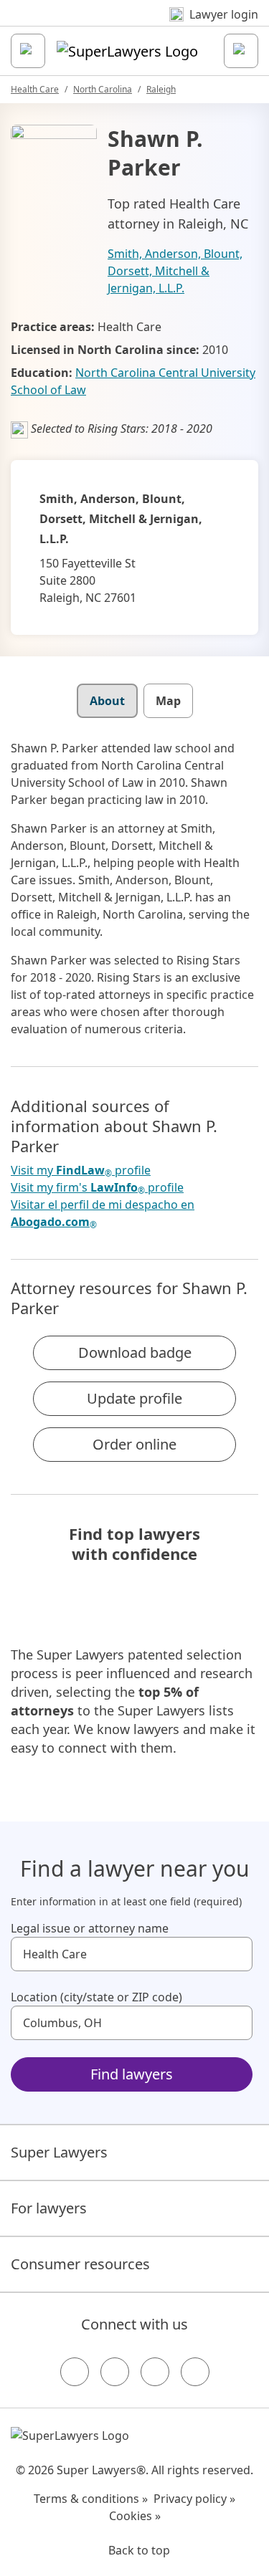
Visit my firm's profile (97, 1188)
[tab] (107, 701)
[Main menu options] (28, 51)
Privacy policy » (194, 2499)
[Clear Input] (235, 1954)
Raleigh (161, 89)
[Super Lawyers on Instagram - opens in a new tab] (115, 2372)
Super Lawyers (59, 2152)
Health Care (35, 89)
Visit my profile (81, 1170)
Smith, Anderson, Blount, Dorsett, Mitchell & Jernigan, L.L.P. (175, 271)
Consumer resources (80, 2264)
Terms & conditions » (91, 2499)
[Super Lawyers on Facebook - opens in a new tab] (75, 2372)
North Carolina (103, 89)
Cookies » (135, 2516)
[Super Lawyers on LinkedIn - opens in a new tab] (195, 2372)
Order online (134, 1444)
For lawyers (49, 2208)
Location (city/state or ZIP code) (96, 1997)
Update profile (134, 1398)
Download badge (135, 1352)
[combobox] (132, 1954)
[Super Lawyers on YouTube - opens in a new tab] (155, 2372)
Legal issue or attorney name (90, 1928)
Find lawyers (132, 2074)
